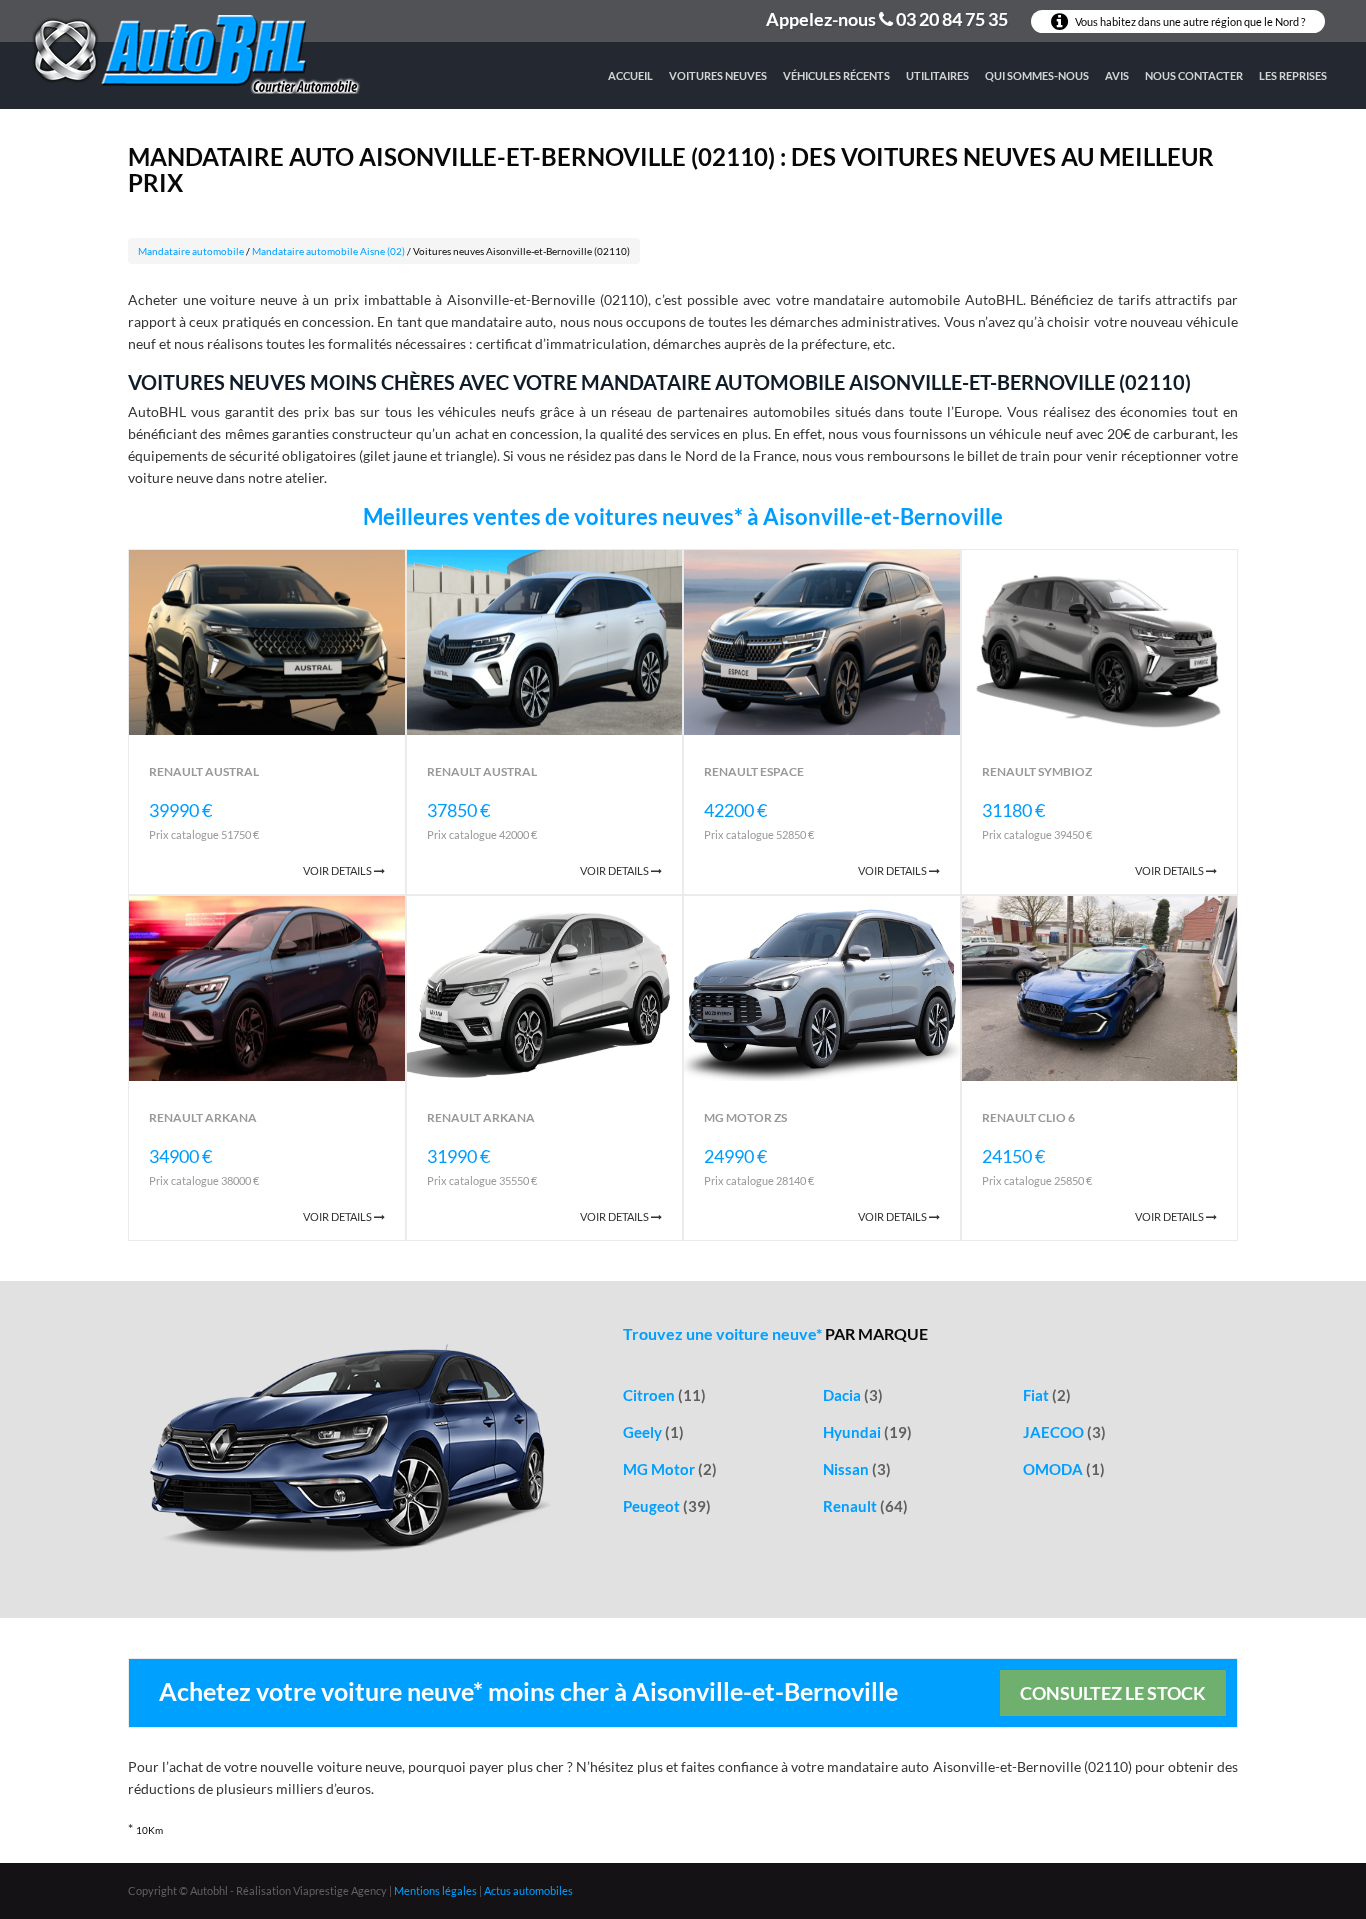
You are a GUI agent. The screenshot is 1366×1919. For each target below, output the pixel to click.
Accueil (630, 75)
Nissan (857, 1469)
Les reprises (1293, 75)
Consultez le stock (1113, 1693)
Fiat (1047, 1395)
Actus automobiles (528, 1890)
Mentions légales (435, 1890)
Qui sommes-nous (1037, 75)
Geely (653, 1432)
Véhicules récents (836, 75)
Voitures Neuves (718, 75)
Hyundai (867, 1432)
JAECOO (1064, 1432)
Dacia (853, 1395)
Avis (1117, 75)
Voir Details (338, 870)
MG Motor (670, 1469)
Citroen (664, 1395)
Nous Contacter (1194, 75)
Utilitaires (937, 75)
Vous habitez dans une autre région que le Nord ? (1189, 21)
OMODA (1064, 1469)
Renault (865, 1506)
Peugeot (667, 1506)
